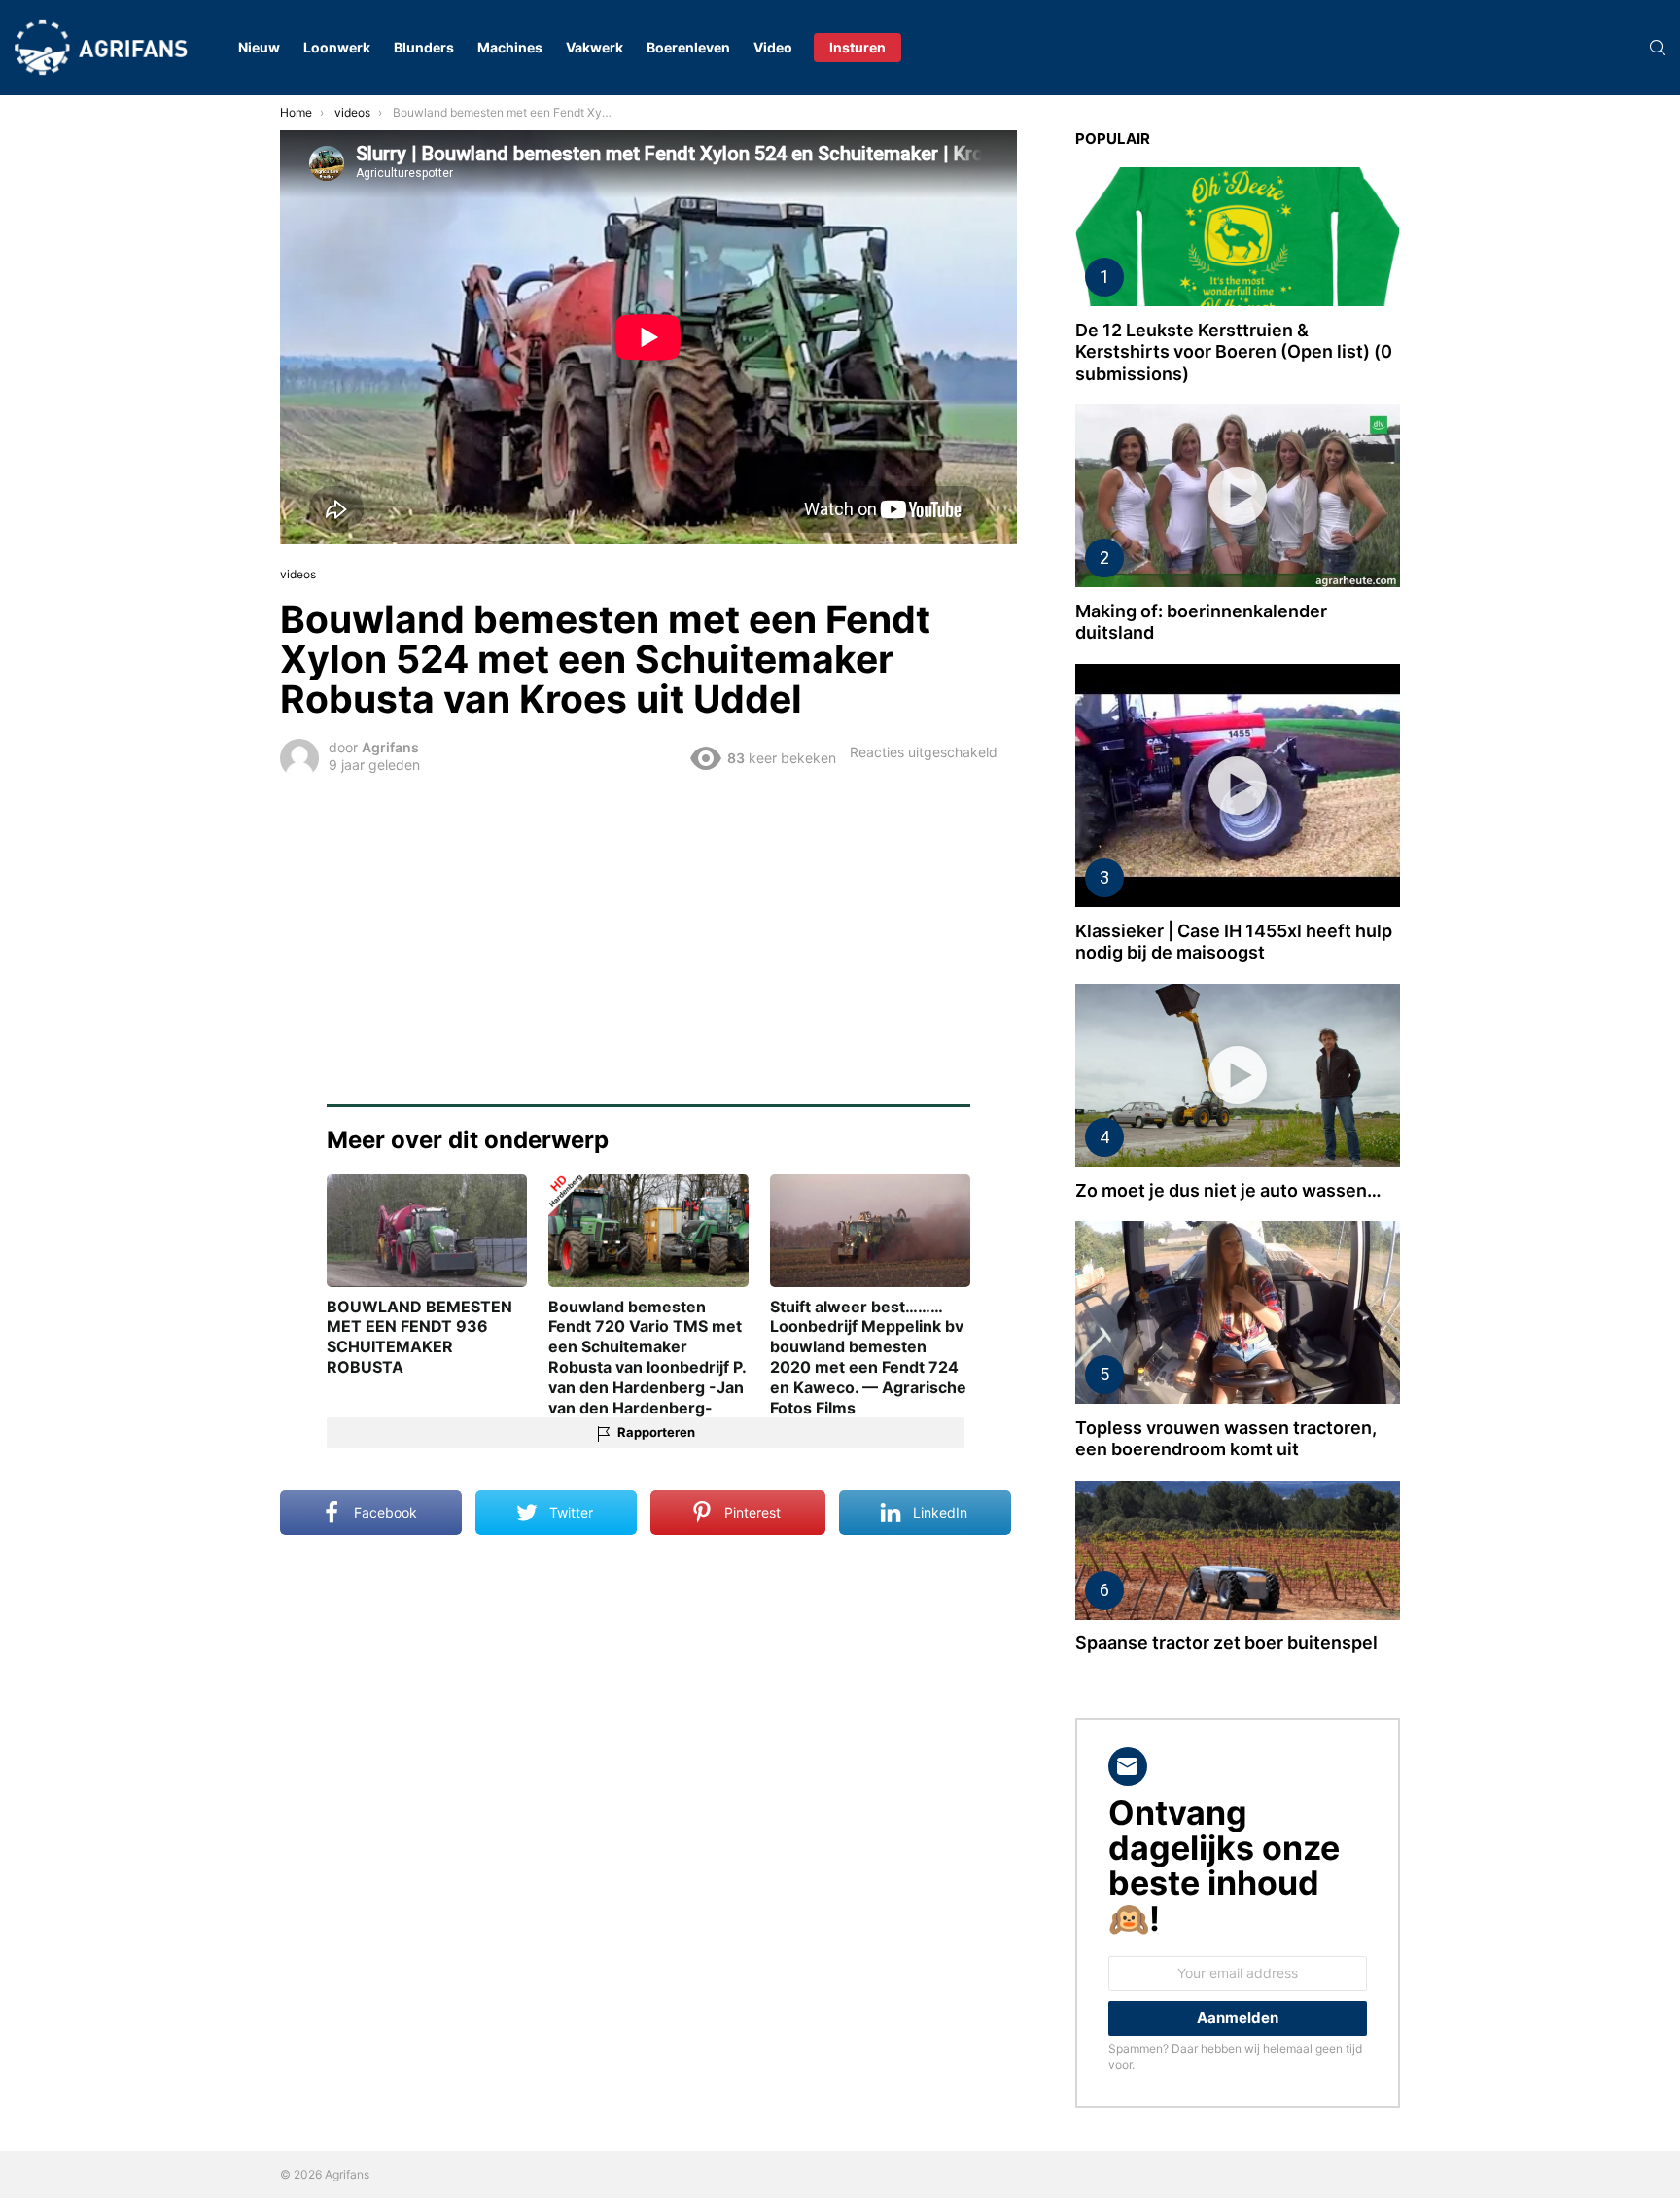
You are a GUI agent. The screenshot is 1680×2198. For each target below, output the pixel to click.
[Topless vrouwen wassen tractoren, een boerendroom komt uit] (1238, 1312)
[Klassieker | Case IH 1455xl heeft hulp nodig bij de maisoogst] (1238, 786)
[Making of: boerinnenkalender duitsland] (1238, 496)
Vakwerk (595, 47)
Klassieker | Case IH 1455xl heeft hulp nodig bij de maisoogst (1234, 942)
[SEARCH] (1658, 48)
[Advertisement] (648, 927)
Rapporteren (656, 1432)
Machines (510, 47)
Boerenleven (688, 47)
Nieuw (259, 47)
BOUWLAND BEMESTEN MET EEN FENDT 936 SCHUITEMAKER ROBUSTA (420, 1337)
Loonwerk (337, 47)
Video (773, 47)
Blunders (424, 47)
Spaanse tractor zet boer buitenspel (1226, 1642)
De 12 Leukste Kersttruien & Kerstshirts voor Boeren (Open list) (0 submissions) (1234, 352)
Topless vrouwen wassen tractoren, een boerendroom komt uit (1226, 1439)
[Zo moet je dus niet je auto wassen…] (1238, 1075)
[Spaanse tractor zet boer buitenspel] (1238, 1550)
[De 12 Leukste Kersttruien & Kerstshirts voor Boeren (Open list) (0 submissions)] (1238, 237)
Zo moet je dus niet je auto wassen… (1228, 1190)
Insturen (857, 47)
